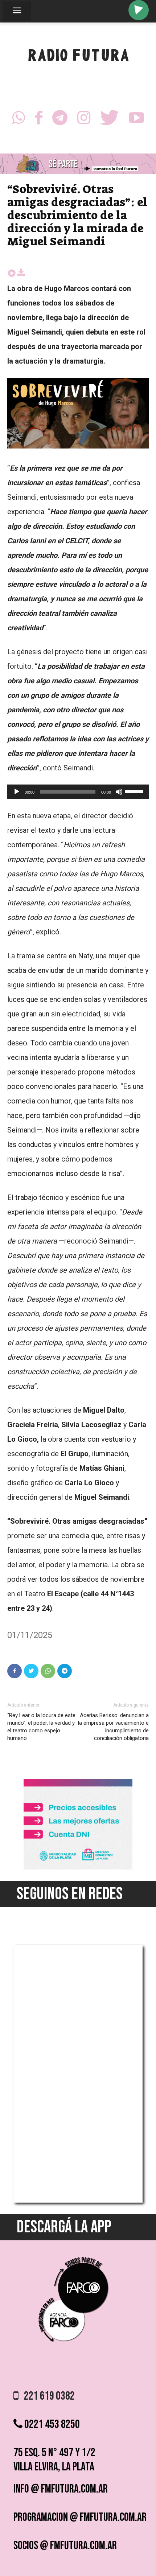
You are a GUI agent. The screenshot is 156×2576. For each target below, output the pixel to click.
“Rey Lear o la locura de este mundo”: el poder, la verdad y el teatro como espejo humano (41, 1727)
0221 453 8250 (51, 2425)
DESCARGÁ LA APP (64, 2227)
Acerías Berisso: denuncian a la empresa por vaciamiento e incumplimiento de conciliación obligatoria (113, 1727)
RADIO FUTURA (78, 57)
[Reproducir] (17, 792)
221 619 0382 (47, 2396)
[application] (78, 792)
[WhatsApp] (19, 120)
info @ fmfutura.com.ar (61, 2489)
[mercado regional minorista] (78, 1868)
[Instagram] (84, 120)
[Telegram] (60, 120)
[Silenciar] (119, 792)
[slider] (135, 791)
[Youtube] (136, 120)
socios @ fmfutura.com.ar (65, 2546)
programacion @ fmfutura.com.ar (80, 2517)
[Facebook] (39, 120)
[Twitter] (110, 120)
